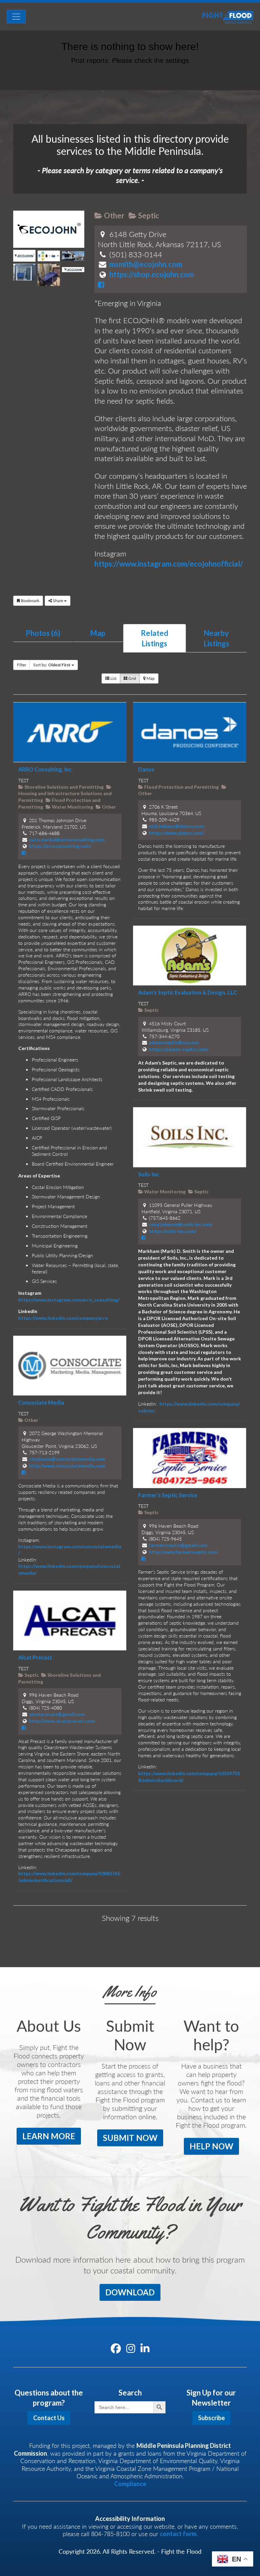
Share (58, 601)
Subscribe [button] (211, 2418)
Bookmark (30, 601)
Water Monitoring (72, 807)
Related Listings (155, 638)
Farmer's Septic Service (168, 1495)
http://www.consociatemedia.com (67, 1466)
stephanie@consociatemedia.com (67, 1459)
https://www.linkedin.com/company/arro (63, 1318)
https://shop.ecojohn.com (152, 274)
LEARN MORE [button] (49, 2136)
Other (114, 216)
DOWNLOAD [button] (130, 2292)
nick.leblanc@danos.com (176, 826)
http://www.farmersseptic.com (183, 1552)
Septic (148, 216)
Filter (21, 665)
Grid (132, 678)
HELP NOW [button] (211, 2146)
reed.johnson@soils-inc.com (181, 1224)
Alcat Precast (35, 1657)
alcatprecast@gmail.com (57, 1714)
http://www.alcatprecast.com (62, 1721)
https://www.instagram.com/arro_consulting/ (69, 1300)
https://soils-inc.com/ (173, 1231)
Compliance (130, 2484)
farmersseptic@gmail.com (178, 1545)
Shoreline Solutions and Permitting (63, 787)
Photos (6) (43, 633)
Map (98, 633)
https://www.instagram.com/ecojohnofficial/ (169, 564)
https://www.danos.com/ (177, 833)
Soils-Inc (149, 1174)
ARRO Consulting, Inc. (46, 769)
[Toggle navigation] (16, 17)
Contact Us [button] (49, 2418)
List (113, 678)
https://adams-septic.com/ (179, 1049)
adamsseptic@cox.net (174, 1042)
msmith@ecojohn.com (146, 264)
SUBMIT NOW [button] (130, 2138)
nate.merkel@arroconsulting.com (67, 840)
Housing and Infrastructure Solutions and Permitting (65, 797)
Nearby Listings (216, 638)
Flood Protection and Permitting (181, 787)
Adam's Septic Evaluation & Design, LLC (188, 992)
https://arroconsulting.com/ (60, 846)
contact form (178, 2534)
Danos (146, 769)
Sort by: (52, 665)
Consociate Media (41, 1402)
